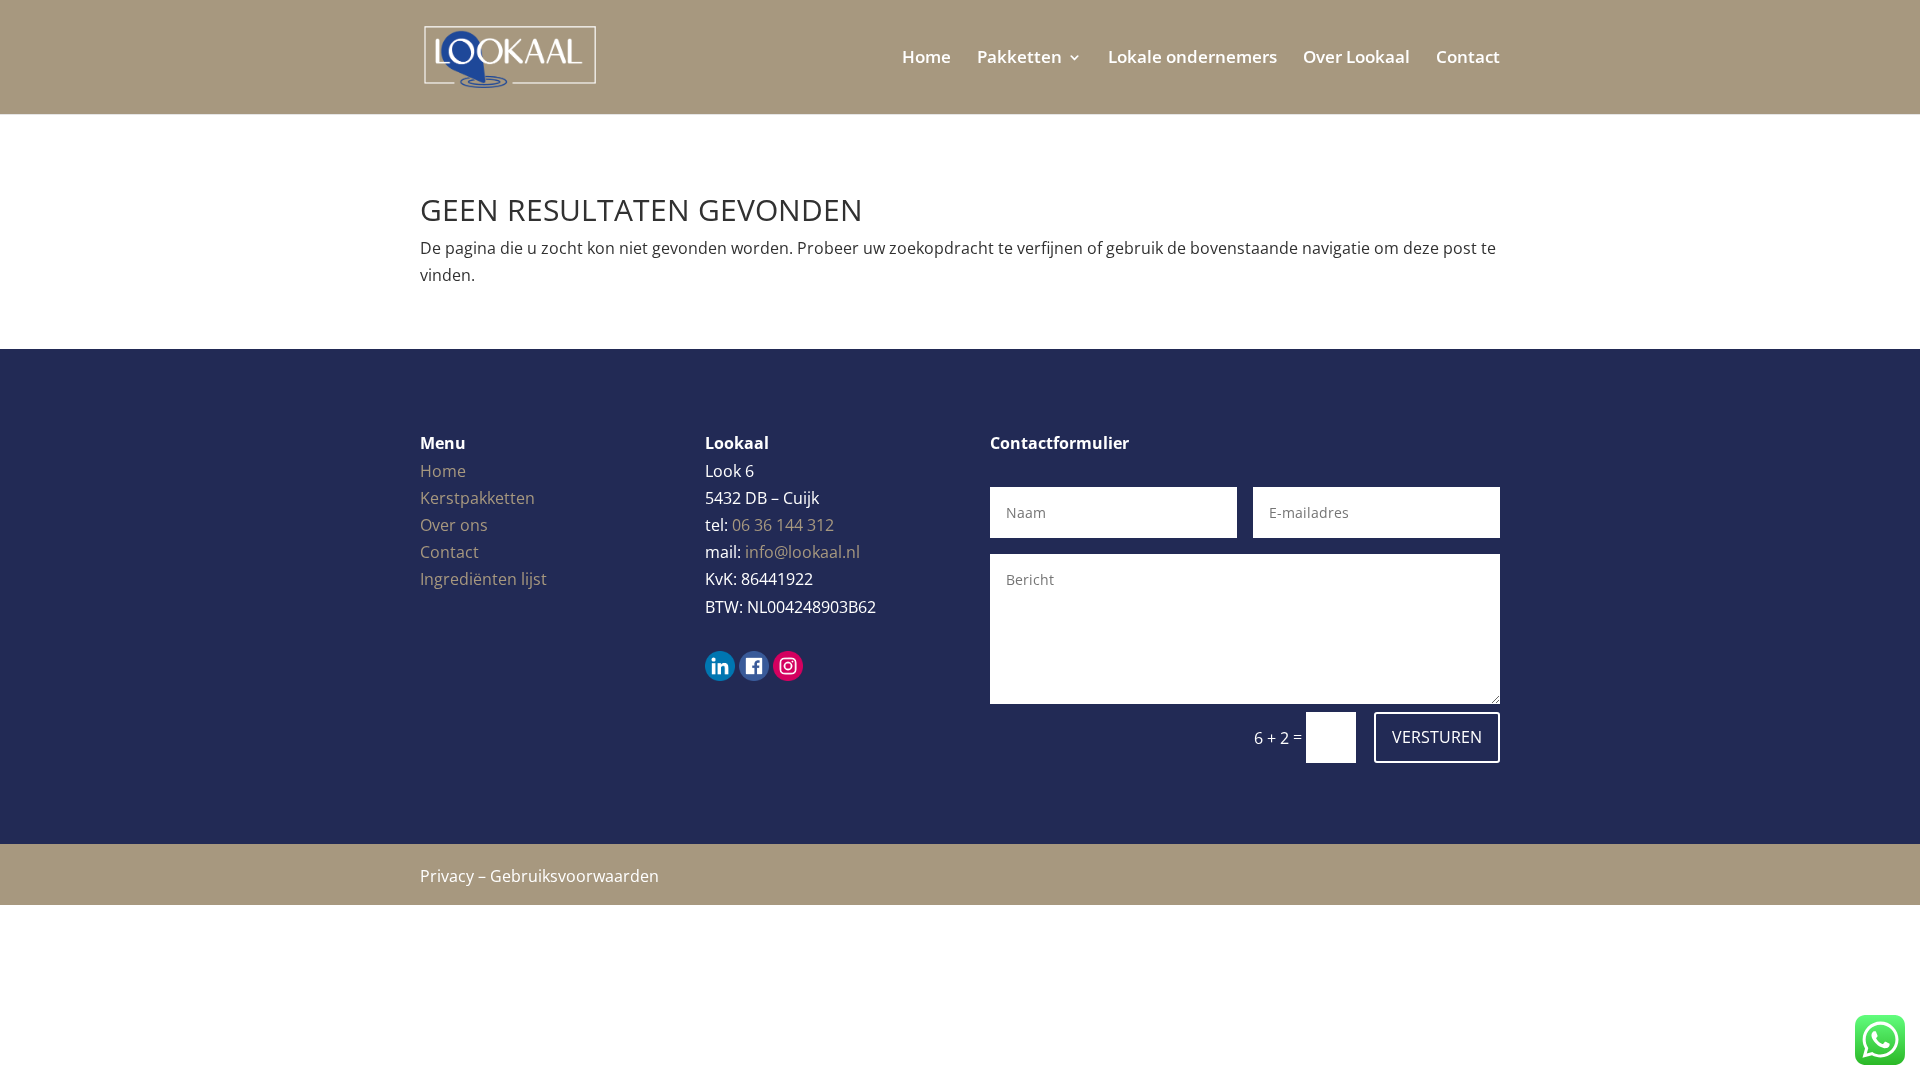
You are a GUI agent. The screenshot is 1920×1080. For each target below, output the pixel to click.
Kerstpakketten (477, 498)
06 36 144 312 (783, 525)
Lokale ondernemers (1192, 59)
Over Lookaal (1356, 59)
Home (926, 59)
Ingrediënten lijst (483, 579)
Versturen (1437, 737)
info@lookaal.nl (802, 552)
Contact (1468, 59)
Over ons (454, 525)
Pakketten (1019, 59)
